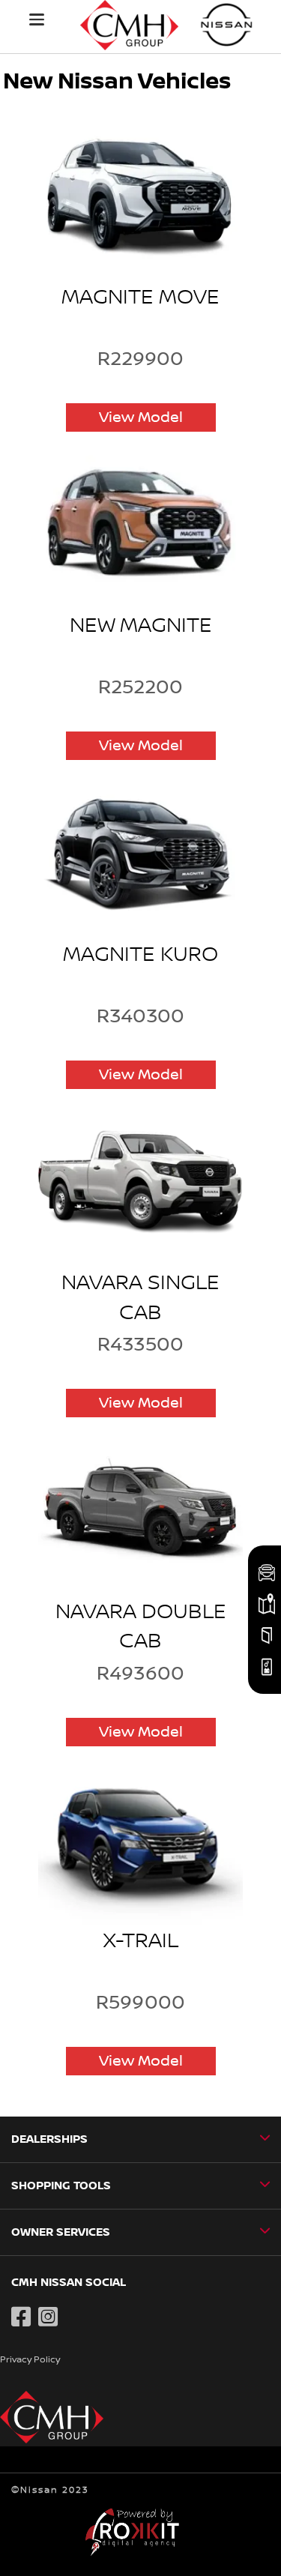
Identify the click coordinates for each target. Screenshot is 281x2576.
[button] (37, 19)
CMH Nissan (227, 24)
